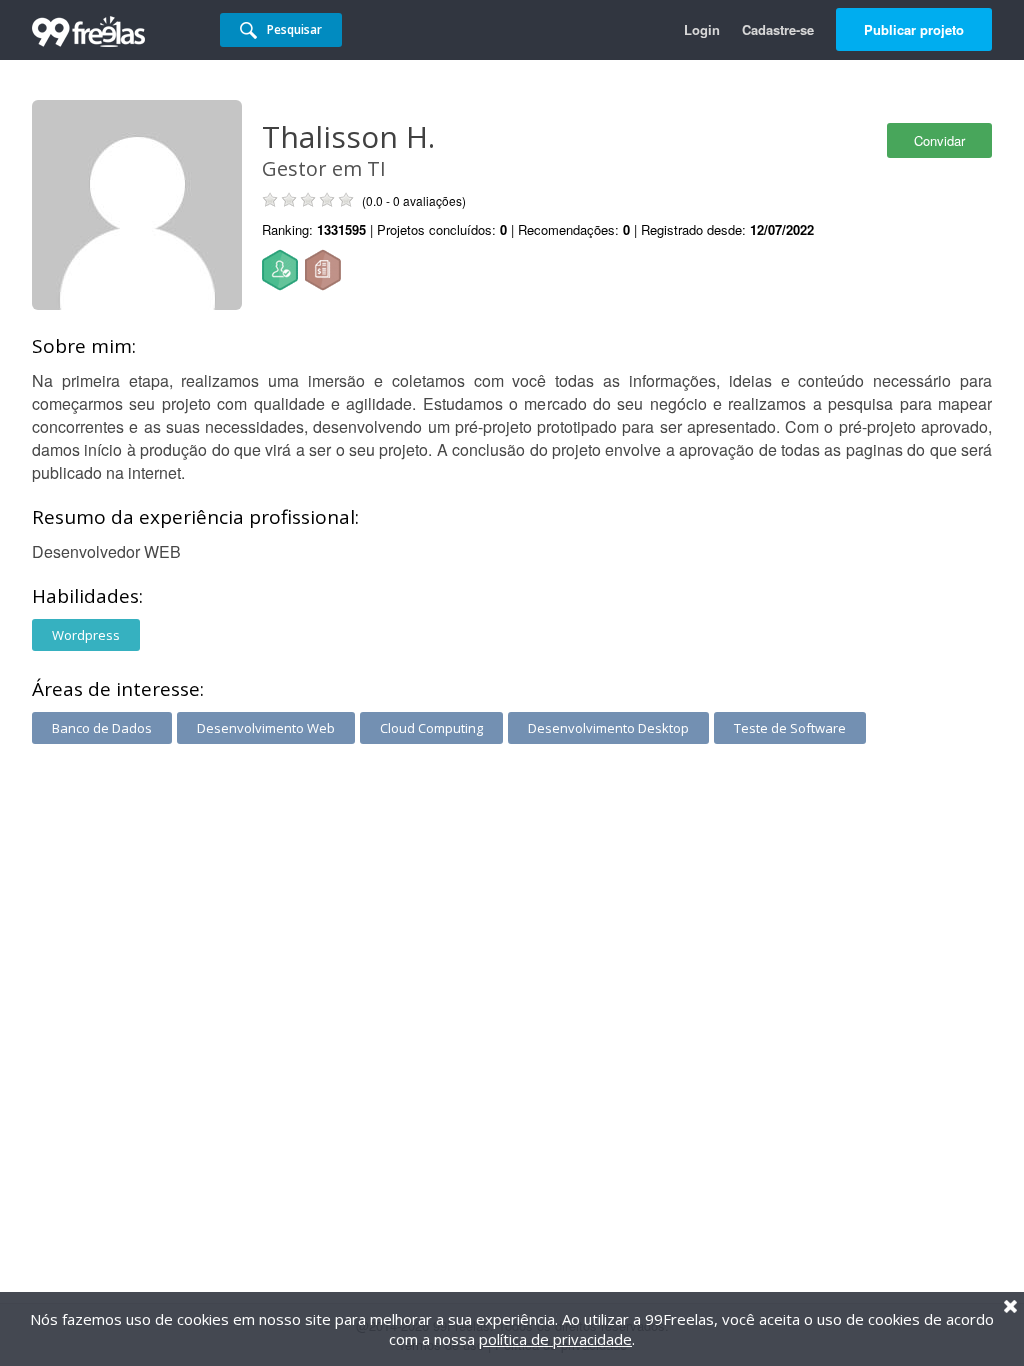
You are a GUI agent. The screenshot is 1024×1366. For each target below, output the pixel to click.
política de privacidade (555, 1339)
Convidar (939, 140)
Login (702, 29)
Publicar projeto (914, 29)
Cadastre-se (778, 29)
